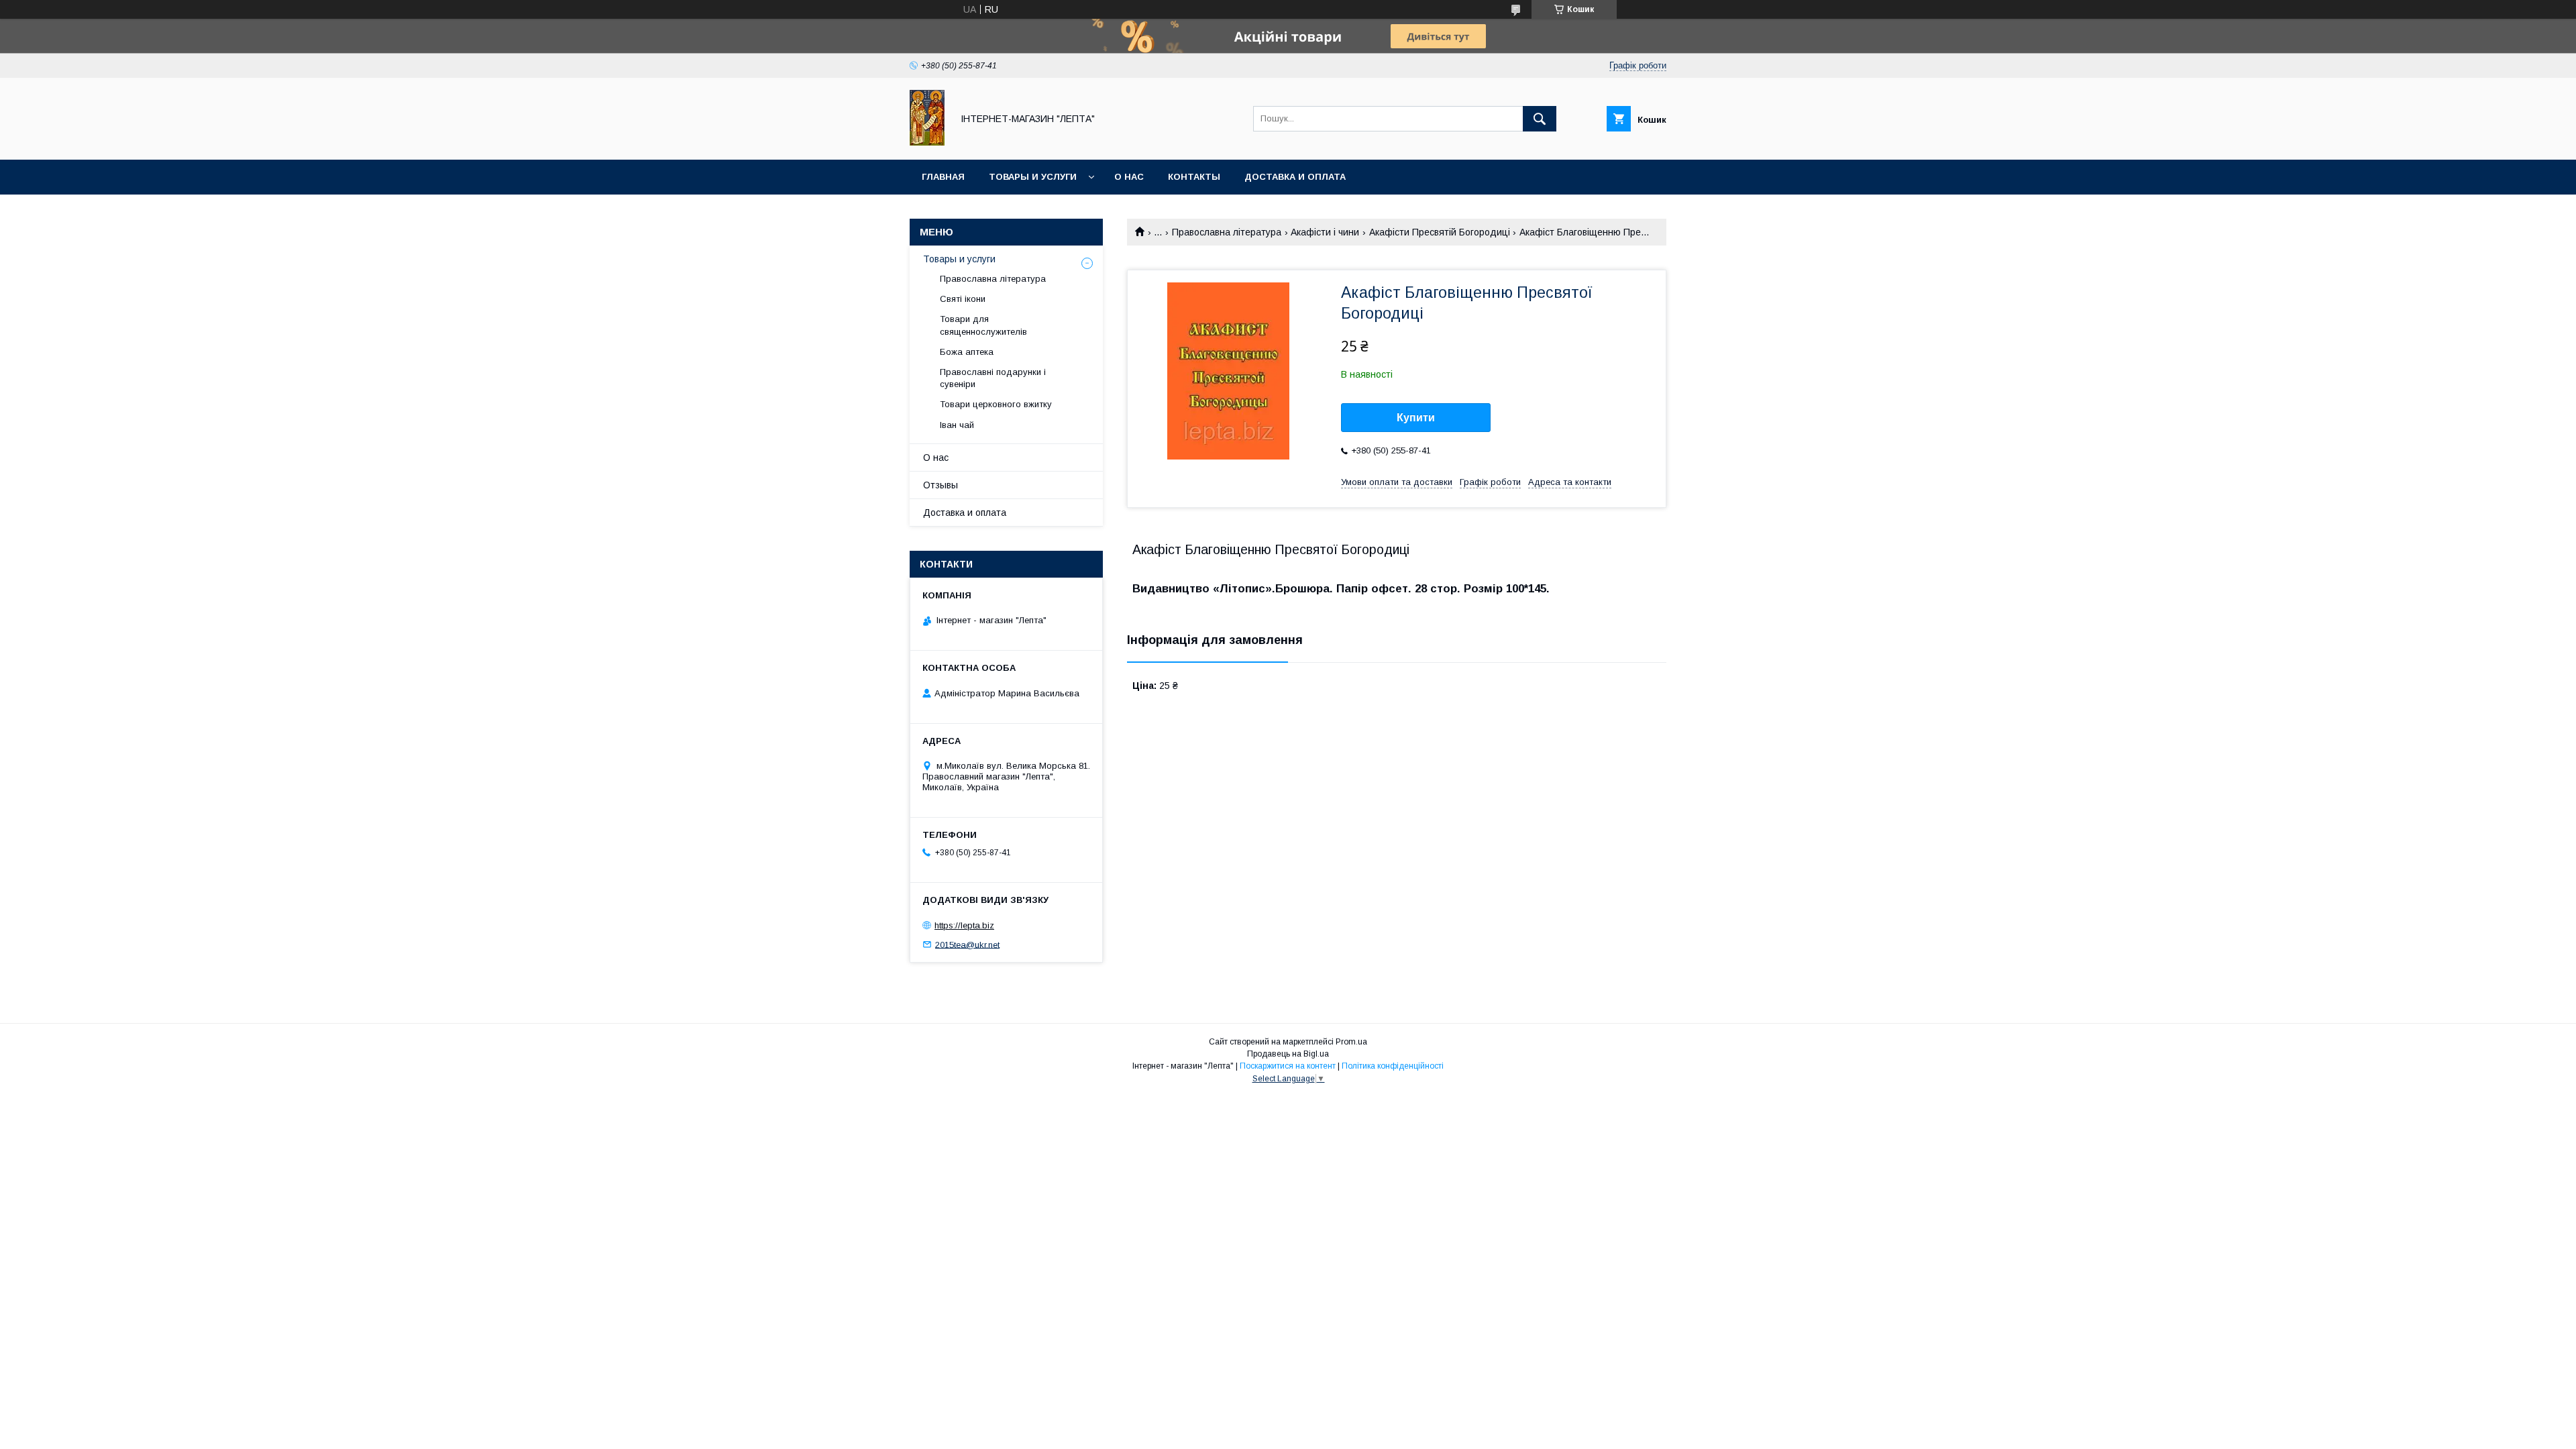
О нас (1129, 177)
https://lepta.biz (964, 925)
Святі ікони (963, 299)
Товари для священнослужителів (983, 325)
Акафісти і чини (1325, 232)
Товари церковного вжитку (996, 404)
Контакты (1194, 177)
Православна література (1227, 232)
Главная (943, 177)
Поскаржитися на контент (1288, 1066)
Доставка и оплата (1295, 177)
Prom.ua (1351, 1042)
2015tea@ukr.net (967, 944)
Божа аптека (967, 352)
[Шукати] (1540, 119)
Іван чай (957, 425)
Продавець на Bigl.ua (1288, 1054)
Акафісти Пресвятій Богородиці (1440, 232)
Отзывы (941, 485)
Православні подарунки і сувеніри (993, 378)
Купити (1416, 418)
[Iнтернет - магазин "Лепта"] (927, 142)
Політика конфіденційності (1393, 1066)
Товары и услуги (1033, 177)
